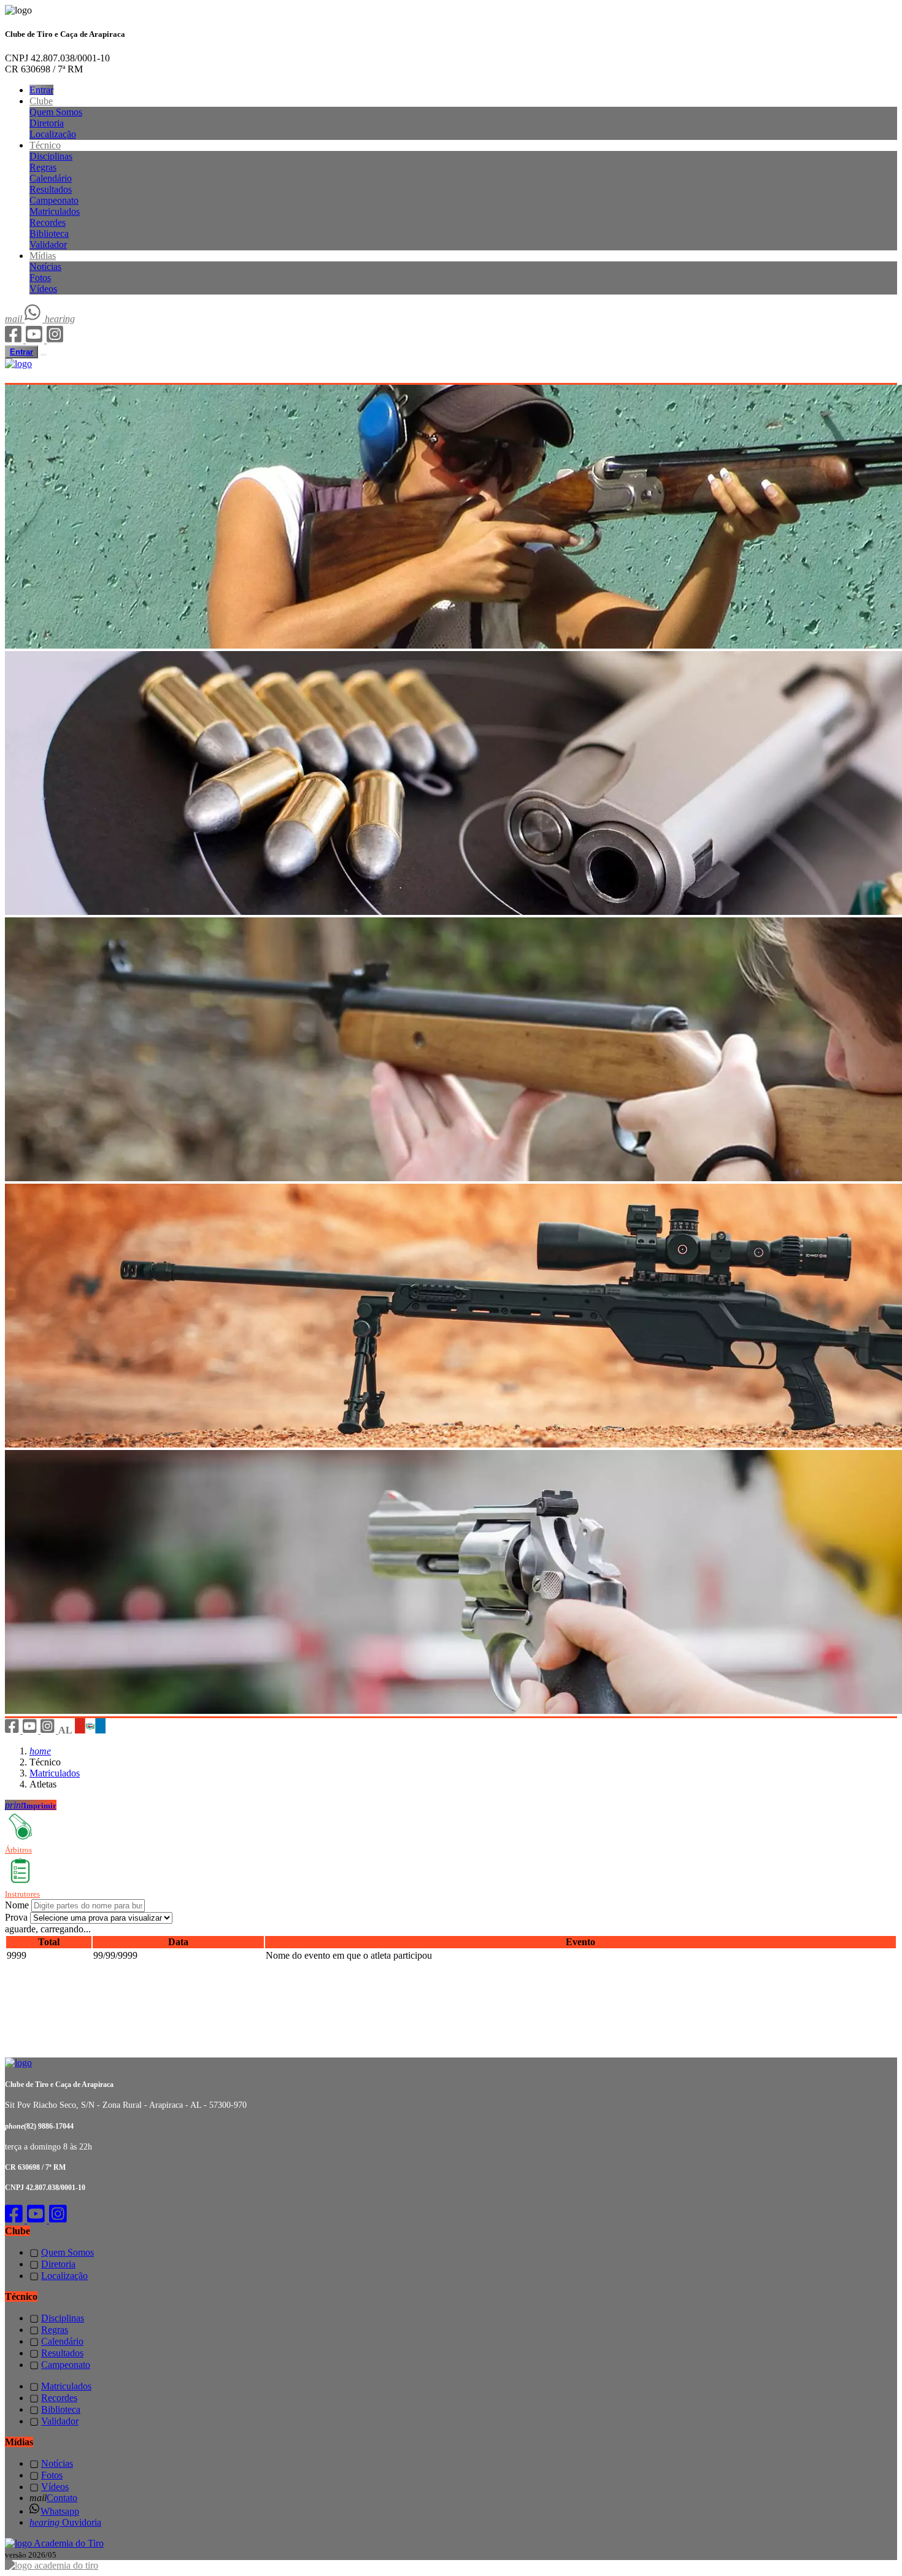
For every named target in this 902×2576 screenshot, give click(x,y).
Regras (43, 167)
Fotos (40, 278)
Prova (16, 1917)
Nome (17, 1905)
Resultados (51, 189)
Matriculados (55, 211)
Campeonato (54, 200)
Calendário (51, 178)
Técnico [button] (45, 145)
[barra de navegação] (44, 355)
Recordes (48, 222)
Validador (48, 245)
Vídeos (43, 289)
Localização (53, 134)
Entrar (41, 90)
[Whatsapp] (35, 319)
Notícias (45, 267)
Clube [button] (41, 101)
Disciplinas (51, 156)
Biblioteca (49, 233)
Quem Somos (56, 112)
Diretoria (47, 123)
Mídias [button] (43, 256)
